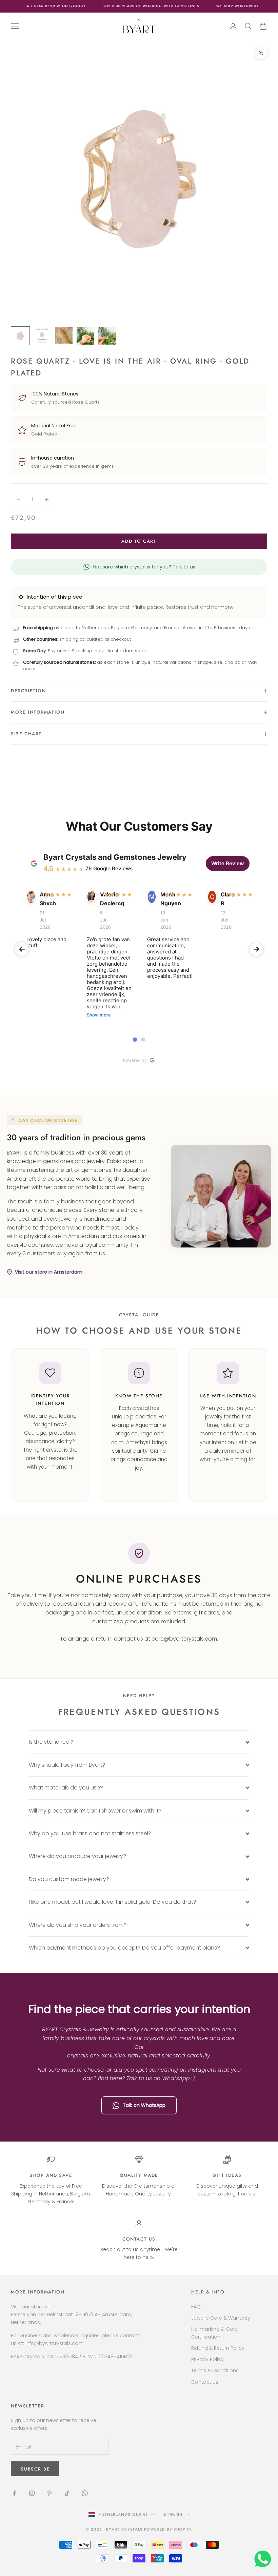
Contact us (139, 2239)
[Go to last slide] (22, 949)
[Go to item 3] (64, 335)
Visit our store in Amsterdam (49, 1272)
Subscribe (203, 2547)
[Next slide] (256, 949)
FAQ (196, 2307)
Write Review (228, 863)
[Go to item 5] (107, 336)
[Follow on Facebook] (14, 2493)
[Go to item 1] (20, 336)
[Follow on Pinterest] (49, 2493)
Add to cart (139, 541)
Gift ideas (227, 2175)
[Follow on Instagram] (32, 2493)
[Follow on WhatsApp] (85, 2493)
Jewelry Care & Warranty (221, 2318)
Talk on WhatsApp (144, 2105)
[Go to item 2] (42, 336)
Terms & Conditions (215, 2370)
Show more (99, 1015)
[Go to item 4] (85, 336)
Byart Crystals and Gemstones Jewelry (115, 857)
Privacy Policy (207, 2359)
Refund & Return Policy (218, 2348)
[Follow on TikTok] (67, 2493)
